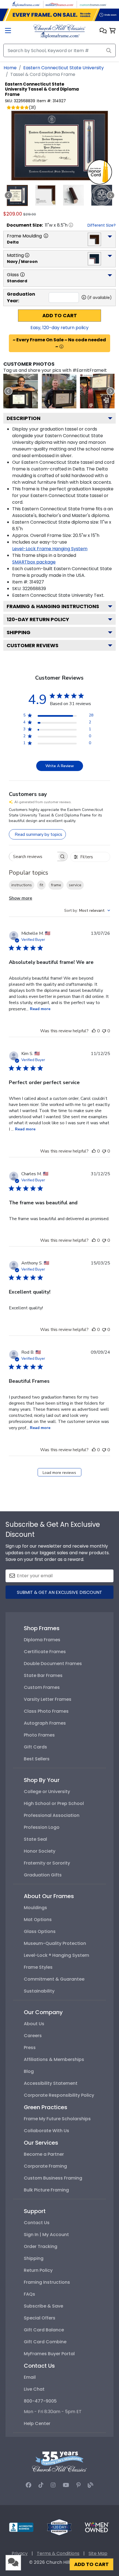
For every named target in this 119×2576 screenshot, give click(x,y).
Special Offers (40, 2318)
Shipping (19, 632)
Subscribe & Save (43, 2306)
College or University (47, 1792)
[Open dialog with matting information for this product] (27, 255)
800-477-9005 (40, 2401)
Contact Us (37, 2223)
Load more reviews (59, 1473)
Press (30, 2048)
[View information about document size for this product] (71, 225)
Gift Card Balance (44, 2330)
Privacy (20, 2553)
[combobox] (87, 911)
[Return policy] (59, 2527)
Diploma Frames (42, 1640)
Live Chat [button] (34, 2389)
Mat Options (38, 1920)
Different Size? (102, 225)
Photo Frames (39, 1735)
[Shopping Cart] (112, 31)
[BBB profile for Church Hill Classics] (21, 2527)
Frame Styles (38, 1967)
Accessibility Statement (51, 2083)
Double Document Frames (53, 1664)
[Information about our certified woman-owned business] (97, 2527)
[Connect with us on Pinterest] (78, 2485)
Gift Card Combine (45, 2342)
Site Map (98, 2553)
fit (41, 885)
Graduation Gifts (43, 1875)
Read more (40, 1009)
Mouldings (35, 1908)
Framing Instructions (47, 2282)
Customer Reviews (33, 645)
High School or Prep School (54, 1803)
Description (24, 418)
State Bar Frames (43, 1675)
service (75, 885)
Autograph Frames (45, 1723)
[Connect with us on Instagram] (53, 2485)
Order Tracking (41, 2246)
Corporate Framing (45, 2166)
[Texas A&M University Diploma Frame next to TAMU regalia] (97, 391)
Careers (33, 2036)
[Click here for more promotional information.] (61, 347)
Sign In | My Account (46, 2235)
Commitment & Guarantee (54, 1979)
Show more (20, 898)
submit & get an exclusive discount (59, 1592)
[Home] (59, 31)
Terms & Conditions (58, 2553)
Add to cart (60, 316)
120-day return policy (38, 619)
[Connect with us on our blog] (90, 2485)
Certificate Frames (45, 1652)
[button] (103, 31)
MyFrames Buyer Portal (49, 2354)
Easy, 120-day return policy (59, 328)
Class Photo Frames (46, 1711)
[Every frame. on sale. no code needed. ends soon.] (59, 15)
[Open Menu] (8, 31)
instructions (22, 885)
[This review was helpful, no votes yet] (94, 1031)
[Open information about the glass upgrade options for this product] (22, 275)
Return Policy (38, 2270)
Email (30, 2377)
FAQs (29, 2294)
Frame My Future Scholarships (57, 2119)
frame (56, 885)
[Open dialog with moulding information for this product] (46, 236)
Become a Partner (44, 2154)
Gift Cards (35, 1747)
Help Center (37, 2423)
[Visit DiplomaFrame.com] (26, 4)
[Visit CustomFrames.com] (93, 4)
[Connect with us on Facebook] (29, 2485)
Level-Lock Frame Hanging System (50, 549)
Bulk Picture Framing (46, 2190)
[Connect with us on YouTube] (66, 2485)
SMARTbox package (34, 562)
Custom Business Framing (53, 2178)
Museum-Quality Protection (55, 1943)
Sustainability (39, 1991)
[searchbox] (33, 856)
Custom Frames (42, 1687)
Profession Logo (42, 1827)
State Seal (35, 1839)
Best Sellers (37, 1759)
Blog (29, 2071)
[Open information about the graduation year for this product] (84, 297)
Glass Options (40, 1931)
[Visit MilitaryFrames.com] (59, 4)
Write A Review (60, 766)
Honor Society (40, 1851)
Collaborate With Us (46, 2131)
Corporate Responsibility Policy (59, 2095)
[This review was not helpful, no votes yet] (104, 1031)
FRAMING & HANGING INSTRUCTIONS (53, 606)
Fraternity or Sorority (47, 1863)
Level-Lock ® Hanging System (56, 1955)
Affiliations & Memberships (54, 2059)
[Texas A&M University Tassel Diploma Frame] (59, 391)
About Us (34, 2024)
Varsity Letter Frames (48, 1699)
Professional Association (52, 1815)
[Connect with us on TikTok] (41, 2485)
